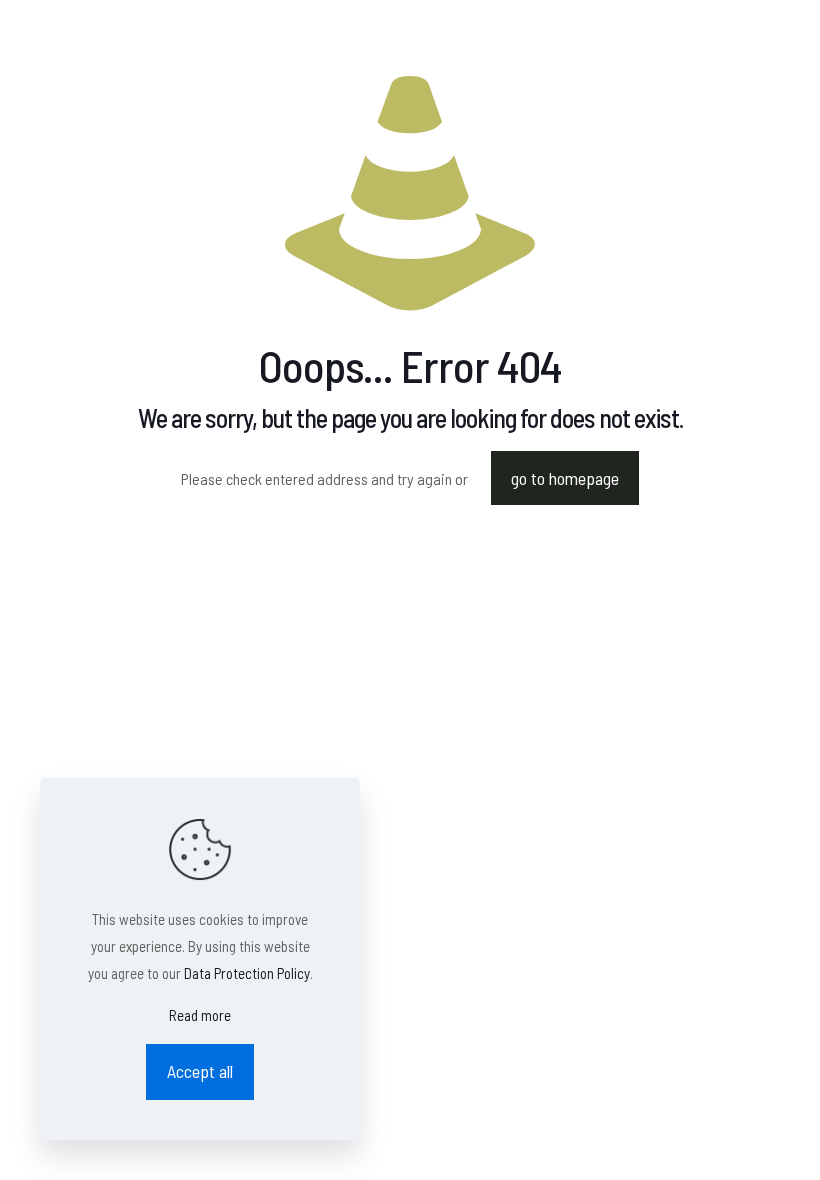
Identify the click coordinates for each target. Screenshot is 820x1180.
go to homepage (565, 478)
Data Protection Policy (247, 973)
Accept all (200, 1071)
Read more (200, 1015)
